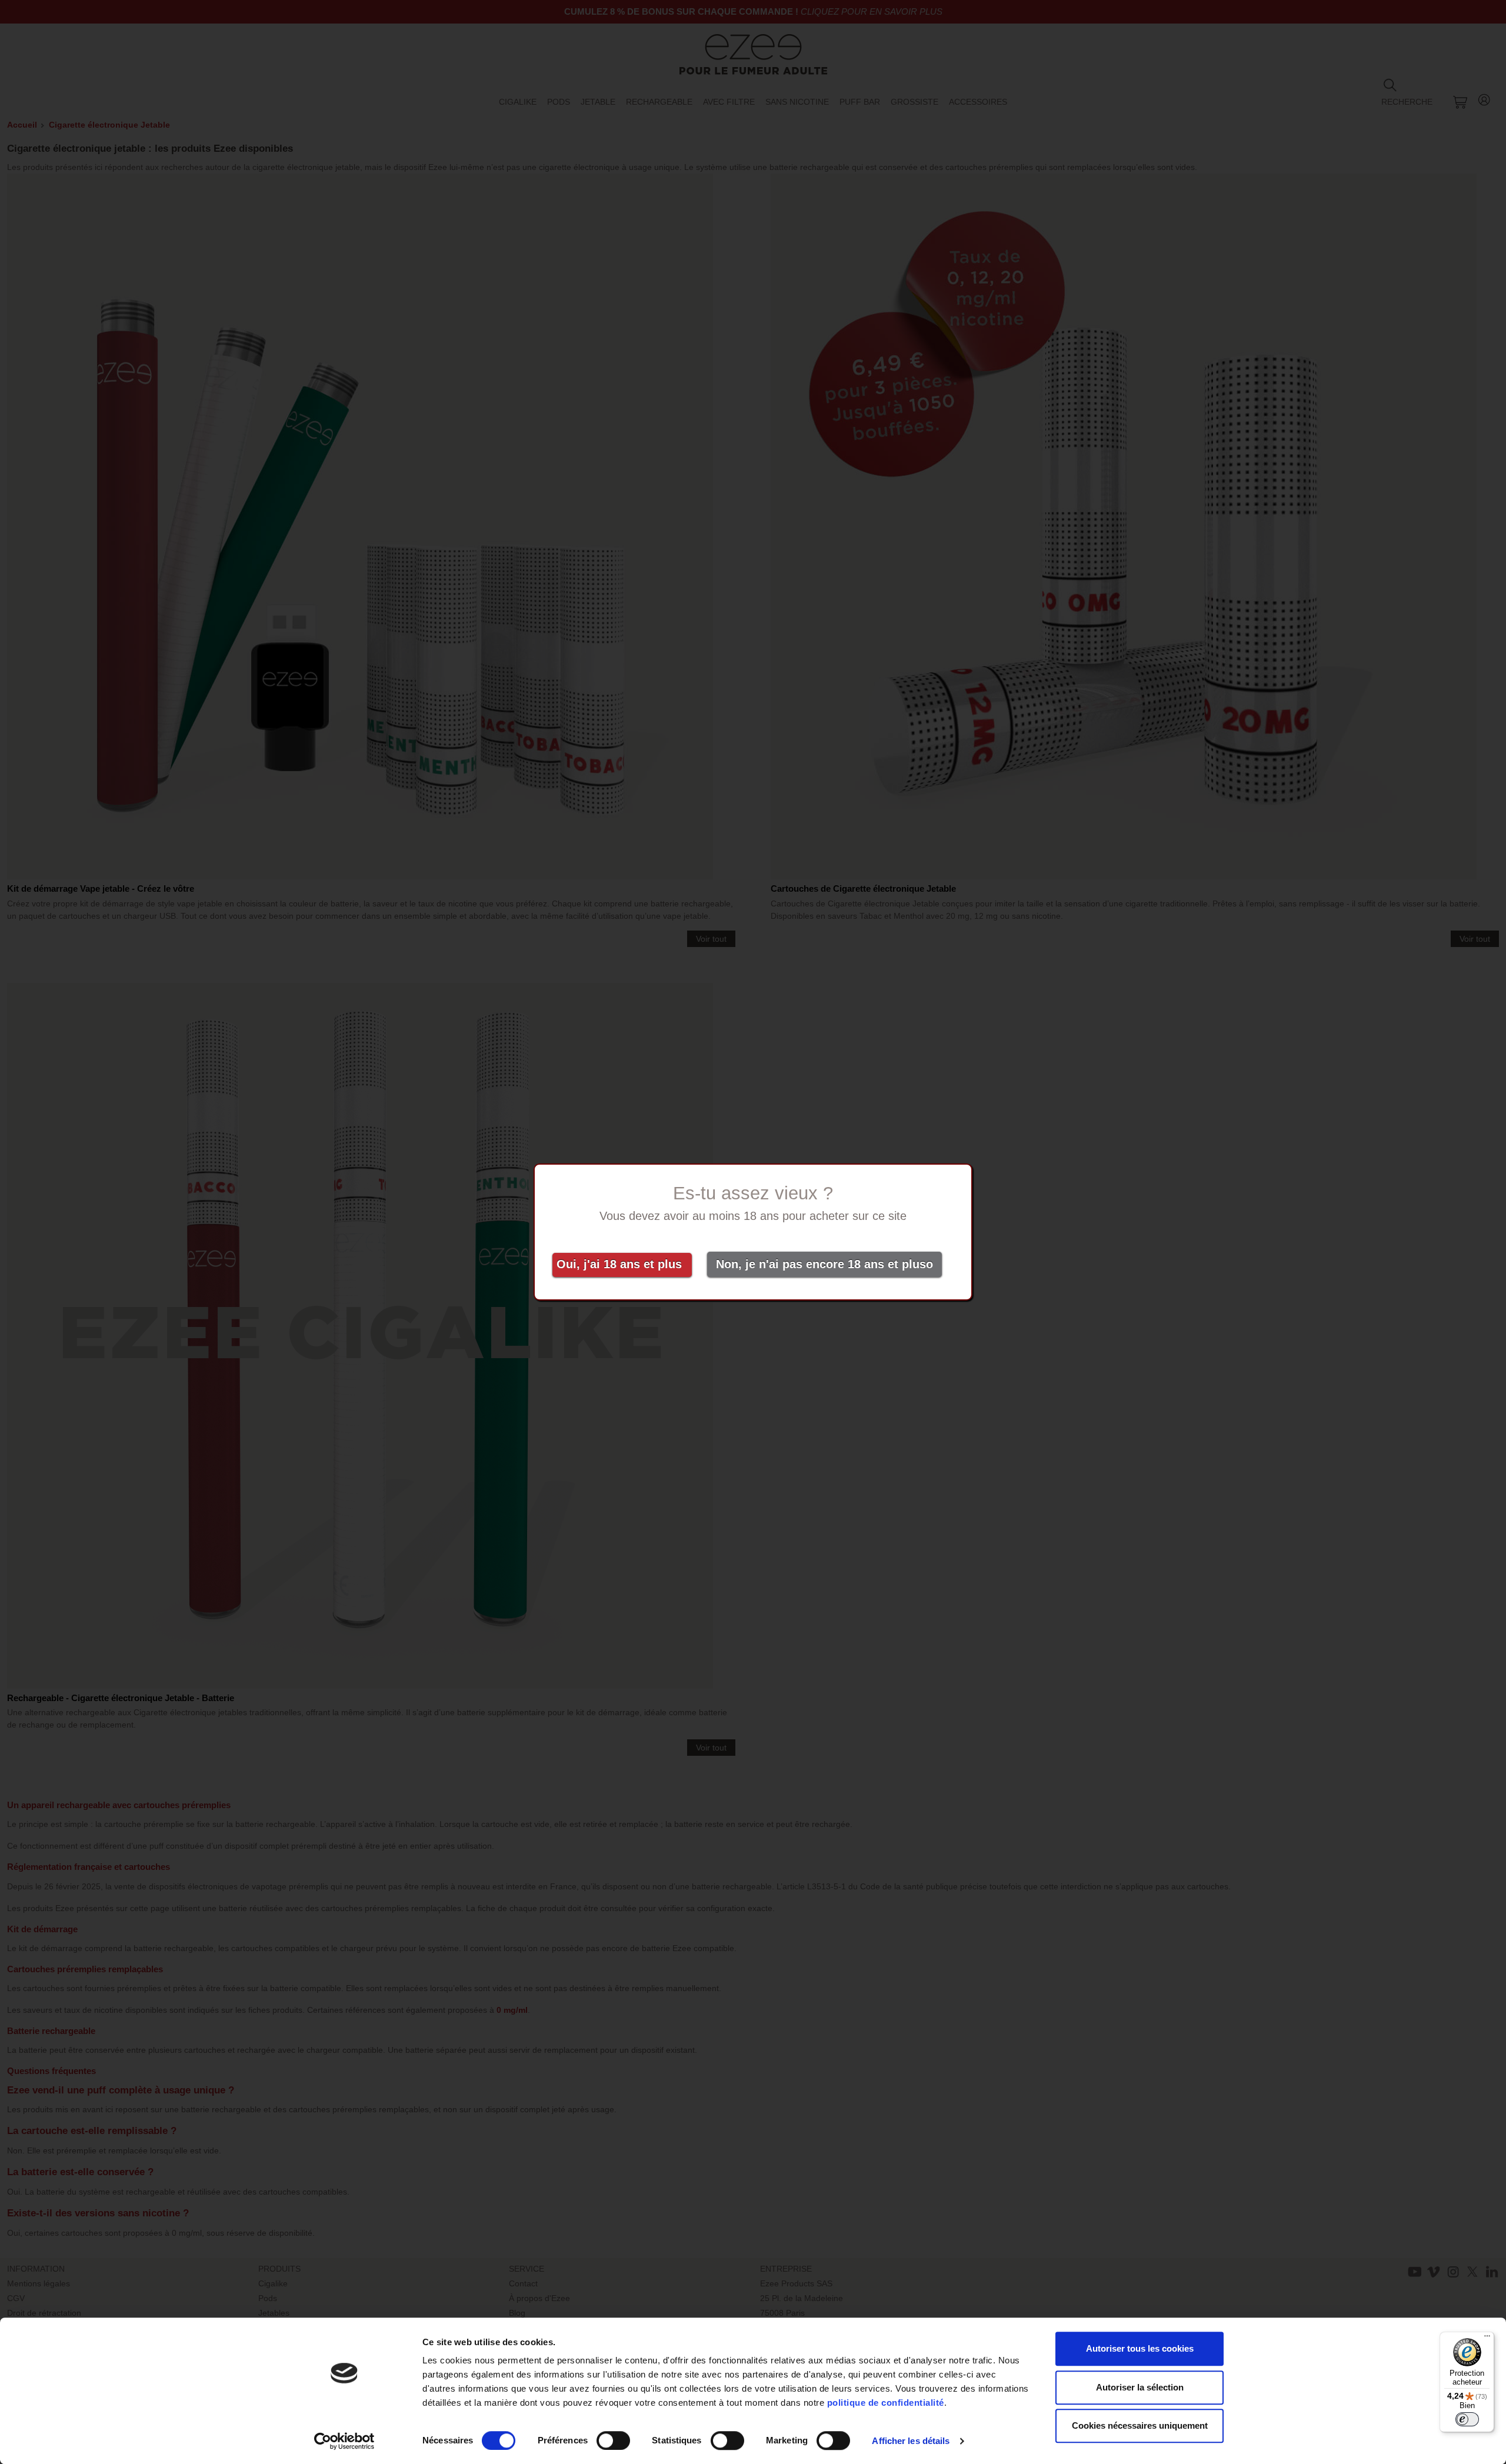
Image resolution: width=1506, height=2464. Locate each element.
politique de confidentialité (886, 2403)
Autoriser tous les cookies (1140, 2348)
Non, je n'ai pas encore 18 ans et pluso (824, 1264)
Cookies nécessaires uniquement (1140, 2425)
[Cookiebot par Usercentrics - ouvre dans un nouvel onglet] (344, 2441)
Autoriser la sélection (1140, 2387)
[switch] (613, 2440)
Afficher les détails (911, 2441)
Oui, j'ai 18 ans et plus (623, 1264)
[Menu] (1487, 2339)
